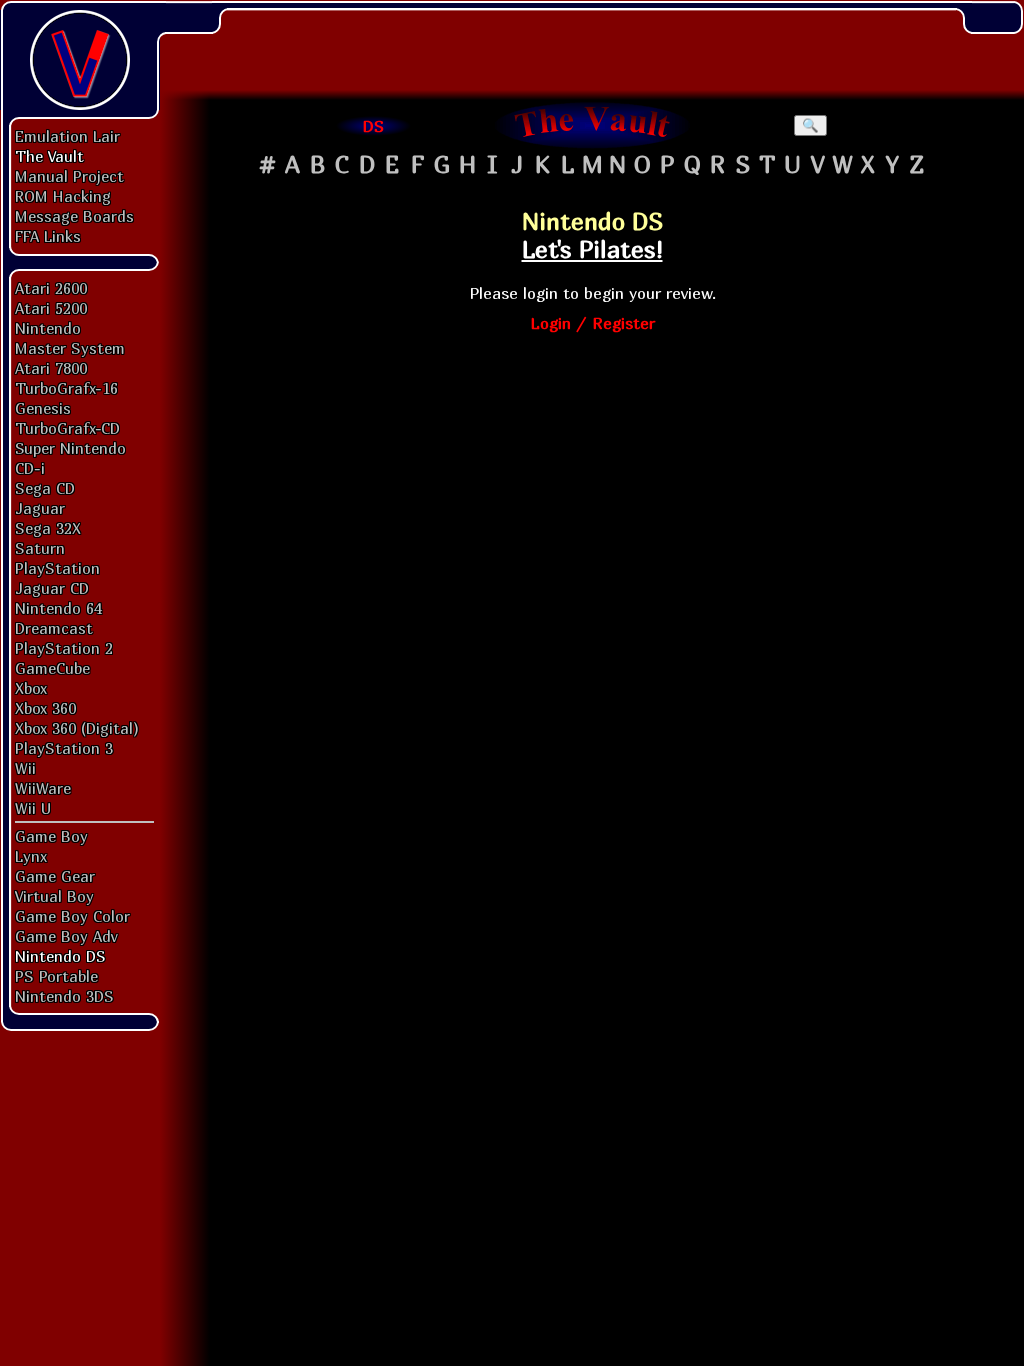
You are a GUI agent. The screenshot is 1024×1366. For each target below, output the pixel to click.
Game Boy (51, 836)
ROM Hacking (63, 196)
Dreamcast (54, 628)
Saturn (40, 548)
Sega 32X (48, 528)
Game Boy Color (72, 916)
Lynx (31, 856)
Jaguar (40, 508)
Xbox (31, 688)
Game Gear (55, 876)
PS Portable (56, 976)
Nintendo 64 (58, 608)
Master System (70, 348)
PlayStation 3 (64, 748)
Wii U (33, 808)
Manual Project (69, 176)
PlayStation (57, 568)
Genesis (43, 408)
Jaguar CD (52, 588)
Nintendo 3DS (64, 996)
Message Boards (74, 216)
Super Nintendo (70, 448)
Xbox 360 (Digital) (77, 728)
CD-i (30, 468)
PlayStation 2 (64, 648)
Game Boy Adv (66, 936)
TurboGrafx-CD (67, 428)
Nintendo (48, 328)
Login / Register (592, 323)
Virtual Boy (54, 896)
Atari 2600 (51, 288)
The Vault (49, 156)
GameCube (52, 668)
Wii (25, 768)
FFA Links (48, 236)
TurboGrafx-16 (66, 388)
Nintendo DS (60, 956)
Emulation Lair (67, 136)
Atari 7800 (51, 368)
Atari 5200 (51, 308)
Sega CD (45, 488)
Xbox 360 (45, 708)
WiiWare (43, 788)
